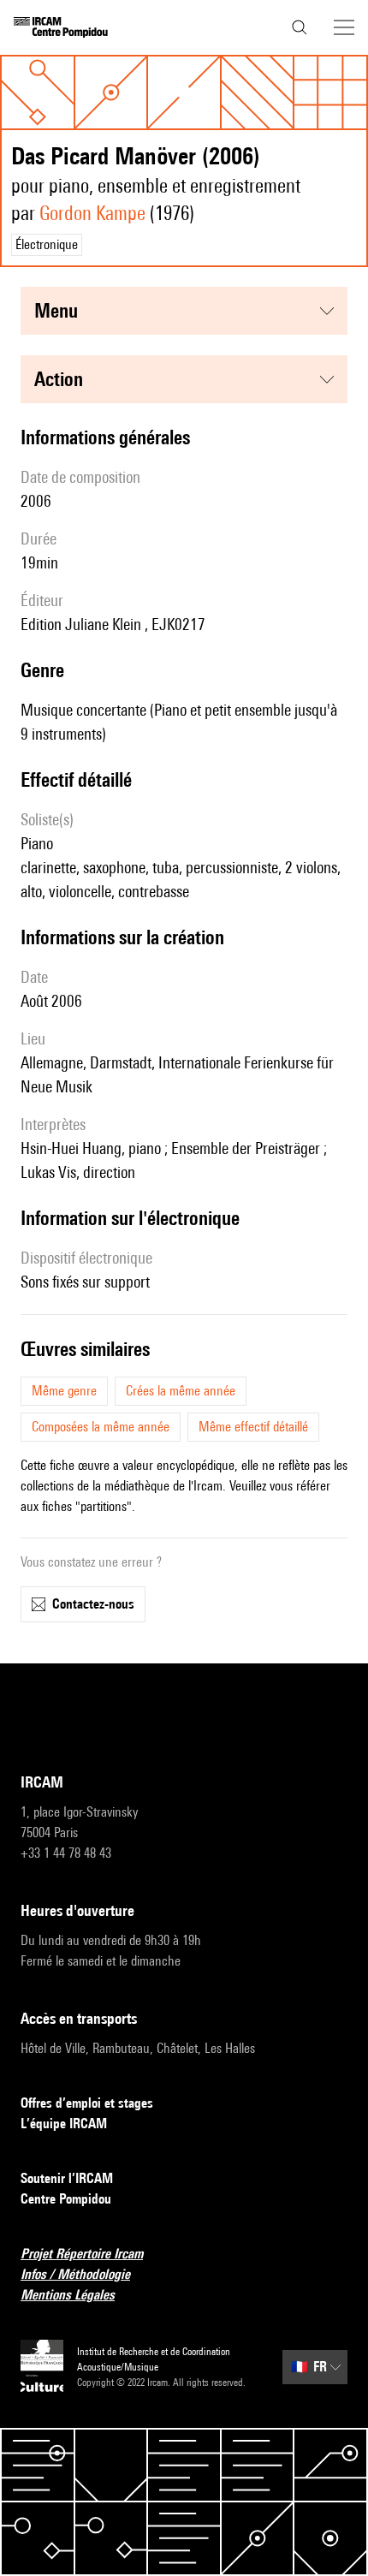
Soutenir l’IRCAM (67, 2178)
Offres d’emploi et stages (87, 2103)
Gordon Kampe (92, 213)
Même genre (64, 1391)
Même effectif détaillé (253, 1427)
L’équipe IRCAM (64, 2124)
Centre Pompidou (66, 2199)
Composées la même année (101, 1427)
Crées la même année (181, 1391)
